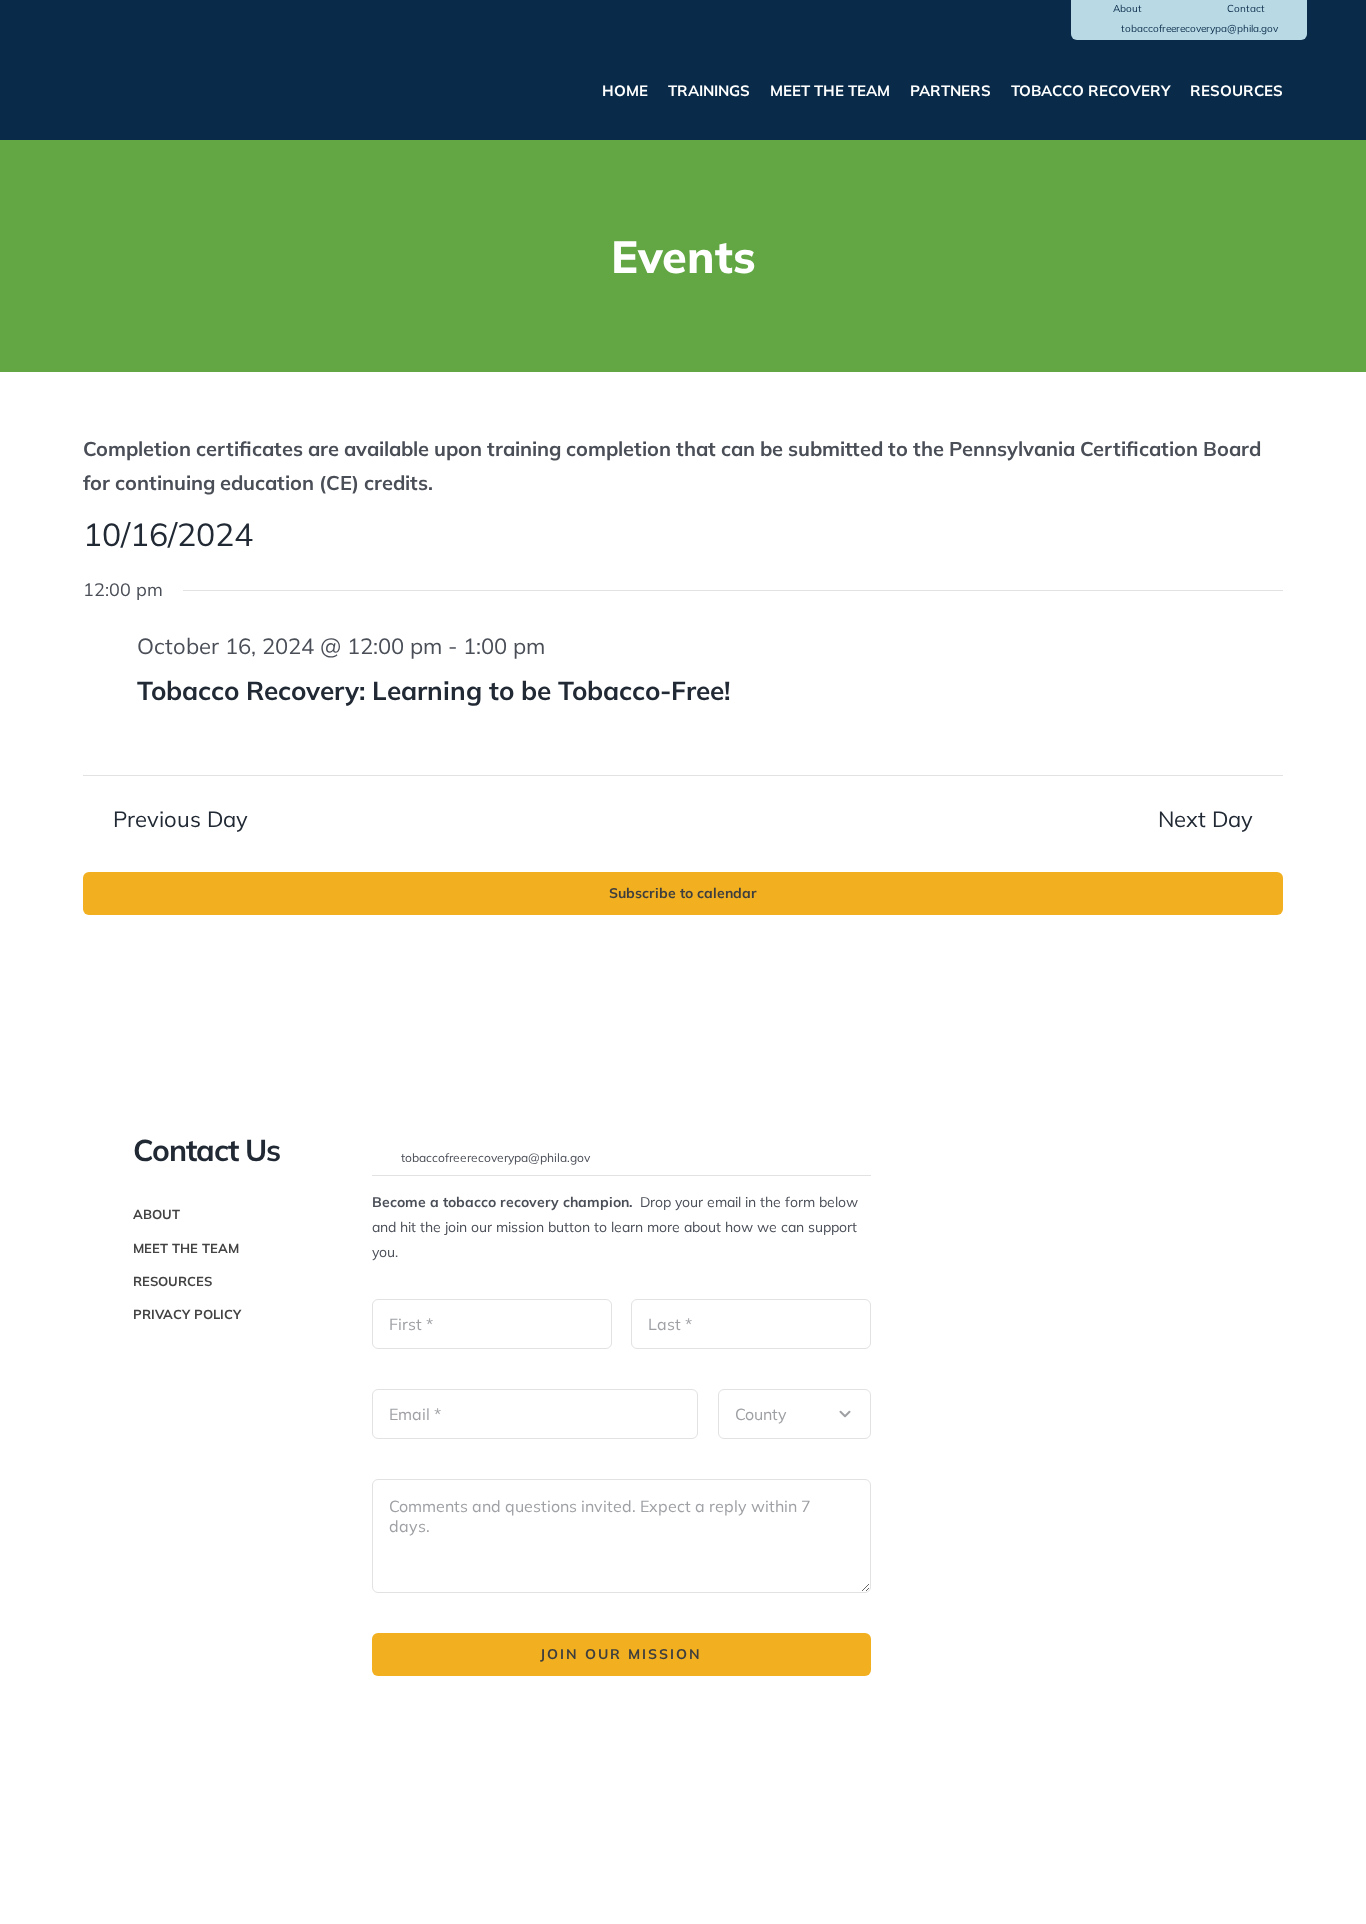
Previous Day (180, 819)
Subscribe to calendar (683, 893)
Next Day (1205, 819)
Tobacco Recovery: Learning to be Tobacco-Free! (433, 690)
